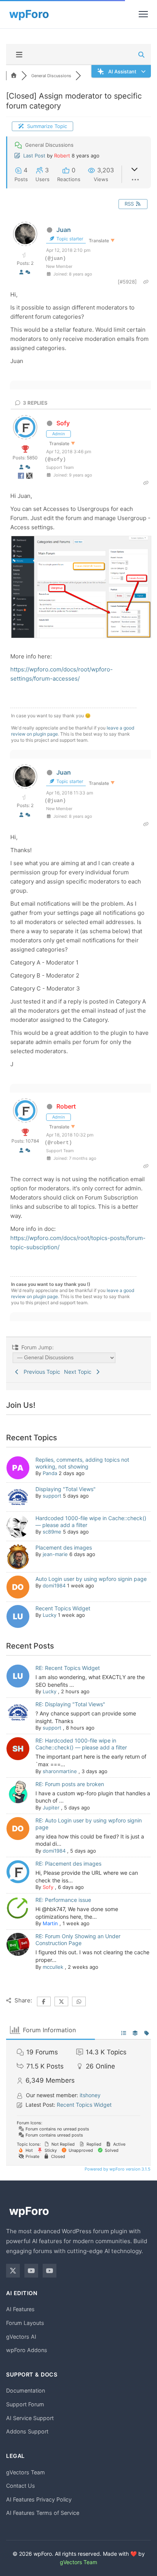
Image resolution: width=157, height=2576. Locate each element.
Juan (64, 230)
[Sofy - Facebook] (22, 477)
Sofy (63, 423)
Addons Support (27, 2431)
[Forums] (14, 76)
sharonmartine (60, 1771)
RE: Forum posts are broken (70, 1784)
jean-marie (55, 1554)
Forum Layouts (25, 2323)
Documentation (26, 2390)
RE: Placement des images (68, 1864)
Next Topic (79, 1372)
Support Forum (25, 2404)
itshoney (90, 2095)
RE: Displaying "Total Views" (70, 1704)
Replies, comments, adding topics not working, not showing (82, 1463)
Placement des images (64, 1547)
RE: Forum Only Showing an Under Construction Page (78, 1940)
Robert (62, 156)
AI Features (20, 2309)
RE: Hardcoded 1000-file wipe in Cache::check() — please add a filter (81, 1744)
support (52, 1496)
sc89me (52, 1532)
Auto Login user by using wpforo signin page (91, 1579)
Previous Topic (40, 1372)
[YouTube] (31, 2271)
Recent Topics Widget (63, 1608)
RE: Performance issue (63, 1900)
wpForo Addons (27, 2350)
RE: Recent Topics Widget (68, 1668)
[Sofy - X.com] (29, 477)
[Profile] (21, 272)
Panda (50, 1473)
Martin (50, 1923)
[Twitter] (13, 2271)
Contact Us (21, 2486)
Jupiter (51, 1808)
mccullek (53, 1967)
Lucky (50, 1615)
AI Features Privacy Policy (39, 2499)
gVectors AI (21, 2337)
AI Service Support (30, 2418)
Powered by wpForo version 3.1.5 (117, 2169)
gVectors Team (26, 2472)
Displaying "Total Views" (66, 1489)
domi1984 (54, 1585)
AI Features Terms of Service (43, 2513)
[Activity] (28, 272)
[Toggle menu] (143, 14)
